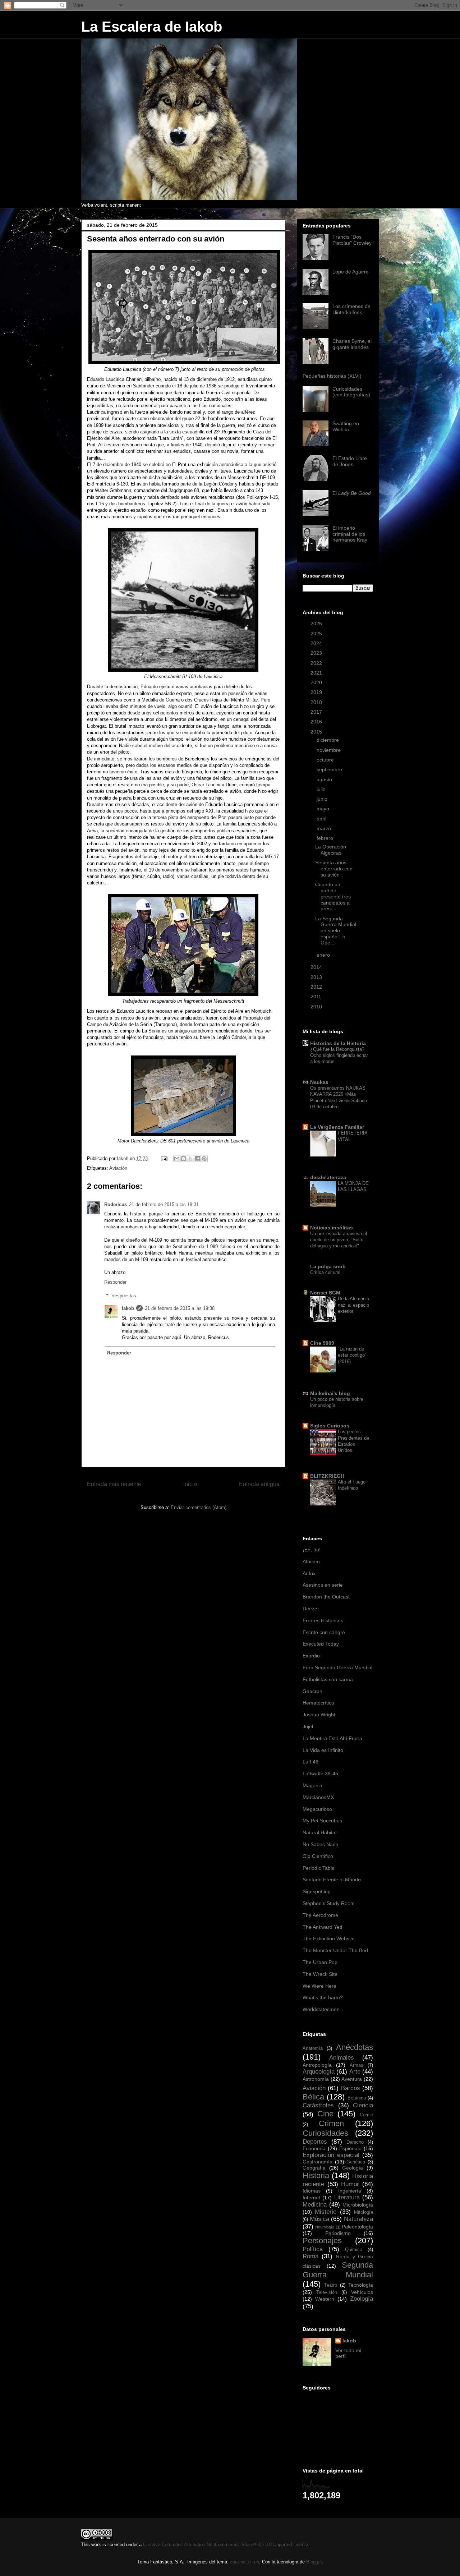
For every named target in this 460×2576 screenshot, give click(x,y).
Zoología (362, 2299)
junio (323, 799)
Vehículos (362, 2292)
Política (313, 2249)
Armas (356, 2065)
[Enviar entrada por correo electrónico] (164, 1158)
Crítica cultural (325, 1272)
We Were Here (319, 1986)
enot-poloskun (245, 2562)
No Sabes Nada (321, 1844)
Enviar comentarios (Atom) (199, 1507)
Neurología (325, 2227)
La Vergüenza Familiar (337, 1127)
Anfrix (309, 1573)
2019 (317, 692)
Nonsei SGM (325, 1293)
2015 (317, 732)
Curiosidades (325, 2133)
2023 (317, 653)
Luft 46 (310, 1762)
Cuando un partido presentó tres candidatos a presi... (333, 896)
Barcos (351, 2088)
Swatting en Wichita (346, 426)
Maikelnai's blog (330, 1393)
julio (322, 789)
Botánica (357, 2098)
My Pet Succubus (322, 1821)
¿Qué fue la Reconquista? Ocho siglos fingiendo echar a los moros (339, 1055)
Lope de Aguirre (351, 272)
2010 (317, 1007)
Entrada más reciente (114, 1484)
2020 (317, 682)
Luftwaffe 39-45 (320, 1774)
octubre (326, 760)
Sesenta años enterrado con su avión (334, 869)
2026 (317, 624)
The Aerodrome (320, 1915)
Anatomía (313, 2048)
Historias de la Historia (338, 1043)
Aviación (118, 1168)
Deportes (315, 2142)
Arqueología (319, 2072)
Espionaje (350, 2148)
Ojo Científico (318, 1856)
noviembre (329, 750)
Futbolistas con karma (328, 1679)
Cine (325, 2114)
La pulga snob (328, 1266)
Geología (353, 2168)
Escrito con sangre (324, 1632)
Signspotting (317, 1891)
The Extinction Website (329, 1938)
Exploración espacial (331, 2155)
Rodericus (116, 1204)
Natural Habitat (320, 1832)
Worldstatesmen (321, 2009)
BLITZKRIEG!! (327, 1476)
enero (324, 955)
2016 (317, 722)
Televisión (327, 2292)
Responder (115, 1282)
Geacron (312, 1691)
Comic (366, 2115)
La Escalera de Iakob (152, 27)
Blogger (314, 2562)
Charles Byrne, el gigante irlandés (352, 344)
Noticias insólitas (332, 1228)
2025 (317, 634)
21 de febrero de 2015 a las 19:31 (164, 1204)
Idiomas (312, 2191)
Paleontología (357, 2227)
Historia (316, 2175)
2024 (317, 643)
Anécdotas (355, 2047)
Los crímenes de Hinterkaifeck (351, 309)
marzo (325, 828)
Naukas (319, 1082)
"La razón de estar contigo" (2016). (352, 1355)
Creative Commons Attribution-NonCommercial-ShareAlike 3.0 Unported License (226, 2545)
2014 (317, 967)
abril (322, 819)
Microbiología (358, 2205)
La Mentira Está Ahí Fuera (332, 1738)
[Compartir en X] (190, 1159)
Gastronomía (318, 2162)
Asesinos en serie (323, 1585)
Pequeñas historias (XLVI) (332, 376)
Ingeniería (350, 2191)
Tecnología (361, 2285)
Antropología (317, 2065)
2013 (317, 977)
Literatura (347, 2197)
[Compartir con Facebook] (197, 1159)
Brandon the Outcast (326, 1597)
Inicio (190, 1484)
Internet (311, 2198)
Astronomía (316, 2079)
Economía (314, 2148)
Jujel (308, 1726)
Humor (350, 2184)
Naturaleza (358, 2219)
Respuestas (124, 1296)
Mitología (364, 2212)
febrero (326, 838)
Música (319, 2219)
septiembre (330, 769)
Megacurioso (317, 1809)
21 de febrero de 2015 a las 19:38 (180, 1308)
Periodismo (338, 2233)
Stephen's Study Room (329, 1903)
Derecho (355, 2142)
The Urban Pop (320, 1962)
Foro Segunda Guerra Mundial (337, 1667)
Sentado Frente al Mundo (332, 1880)
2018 (317, 702)
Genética (356, 2162)
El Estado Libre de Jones (350, 461)
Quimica (354, 2250)
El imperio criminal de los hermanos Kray (350, 534)
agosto (325, 779)
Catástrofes (318, 2105)
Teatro (331, 2285)
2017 (317, 712)
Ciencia (363, 2105)
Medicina (315, 2205)
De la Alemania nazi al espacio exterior (353, 1305)
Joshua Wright (319, 1715)
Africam (311, 1561)
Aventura (352, 2079)
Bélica (313, 2097)
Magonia (312, 1785)
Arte (355, 2072)
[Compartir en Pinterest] (204, 1159)
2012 (317, 987)
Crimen (331, 2123)
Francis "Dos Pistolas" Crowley (352, 240)
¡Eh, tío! (312, 1550)
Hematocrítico (318, 1703)
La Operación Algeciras (331, 850)
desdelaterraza (328, 1177)
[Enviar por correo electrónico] (177, 1159)
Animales (342, 2058)
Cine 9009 (322, 1343)
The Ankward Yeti (322, 1927)
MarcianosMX (318, 1797)
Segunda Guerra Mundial (338, 2270)
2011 (317, 997)
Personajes (322, 2241)
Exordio (311, 1656)
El (352, 493)
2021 (317, 673)
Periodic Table (319, 1868)
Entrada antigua (259, 1484)
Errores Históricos (323, 1620)
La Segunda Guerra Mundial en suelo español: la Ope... (336, 931)
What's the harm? (323, 1997)
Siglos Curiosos (330, 1426)
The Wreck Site (320, 1974)
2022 (317, 663)
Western (325, 2299)
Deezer (311, 1609)
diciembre (328, 740)
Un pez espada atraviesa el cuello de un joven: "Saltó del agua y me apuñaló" (339, 1240)
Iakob (128, 1308)
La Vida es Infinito (323, 1750)
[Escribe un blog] (184, 1159)
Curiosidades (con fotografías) (351, 392)
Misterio (326, 2212)
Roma (310, 2256)
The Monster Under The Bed (335, 1950)
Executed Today (321, 1644)
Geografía (314, 2168)
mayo (324, 809)
